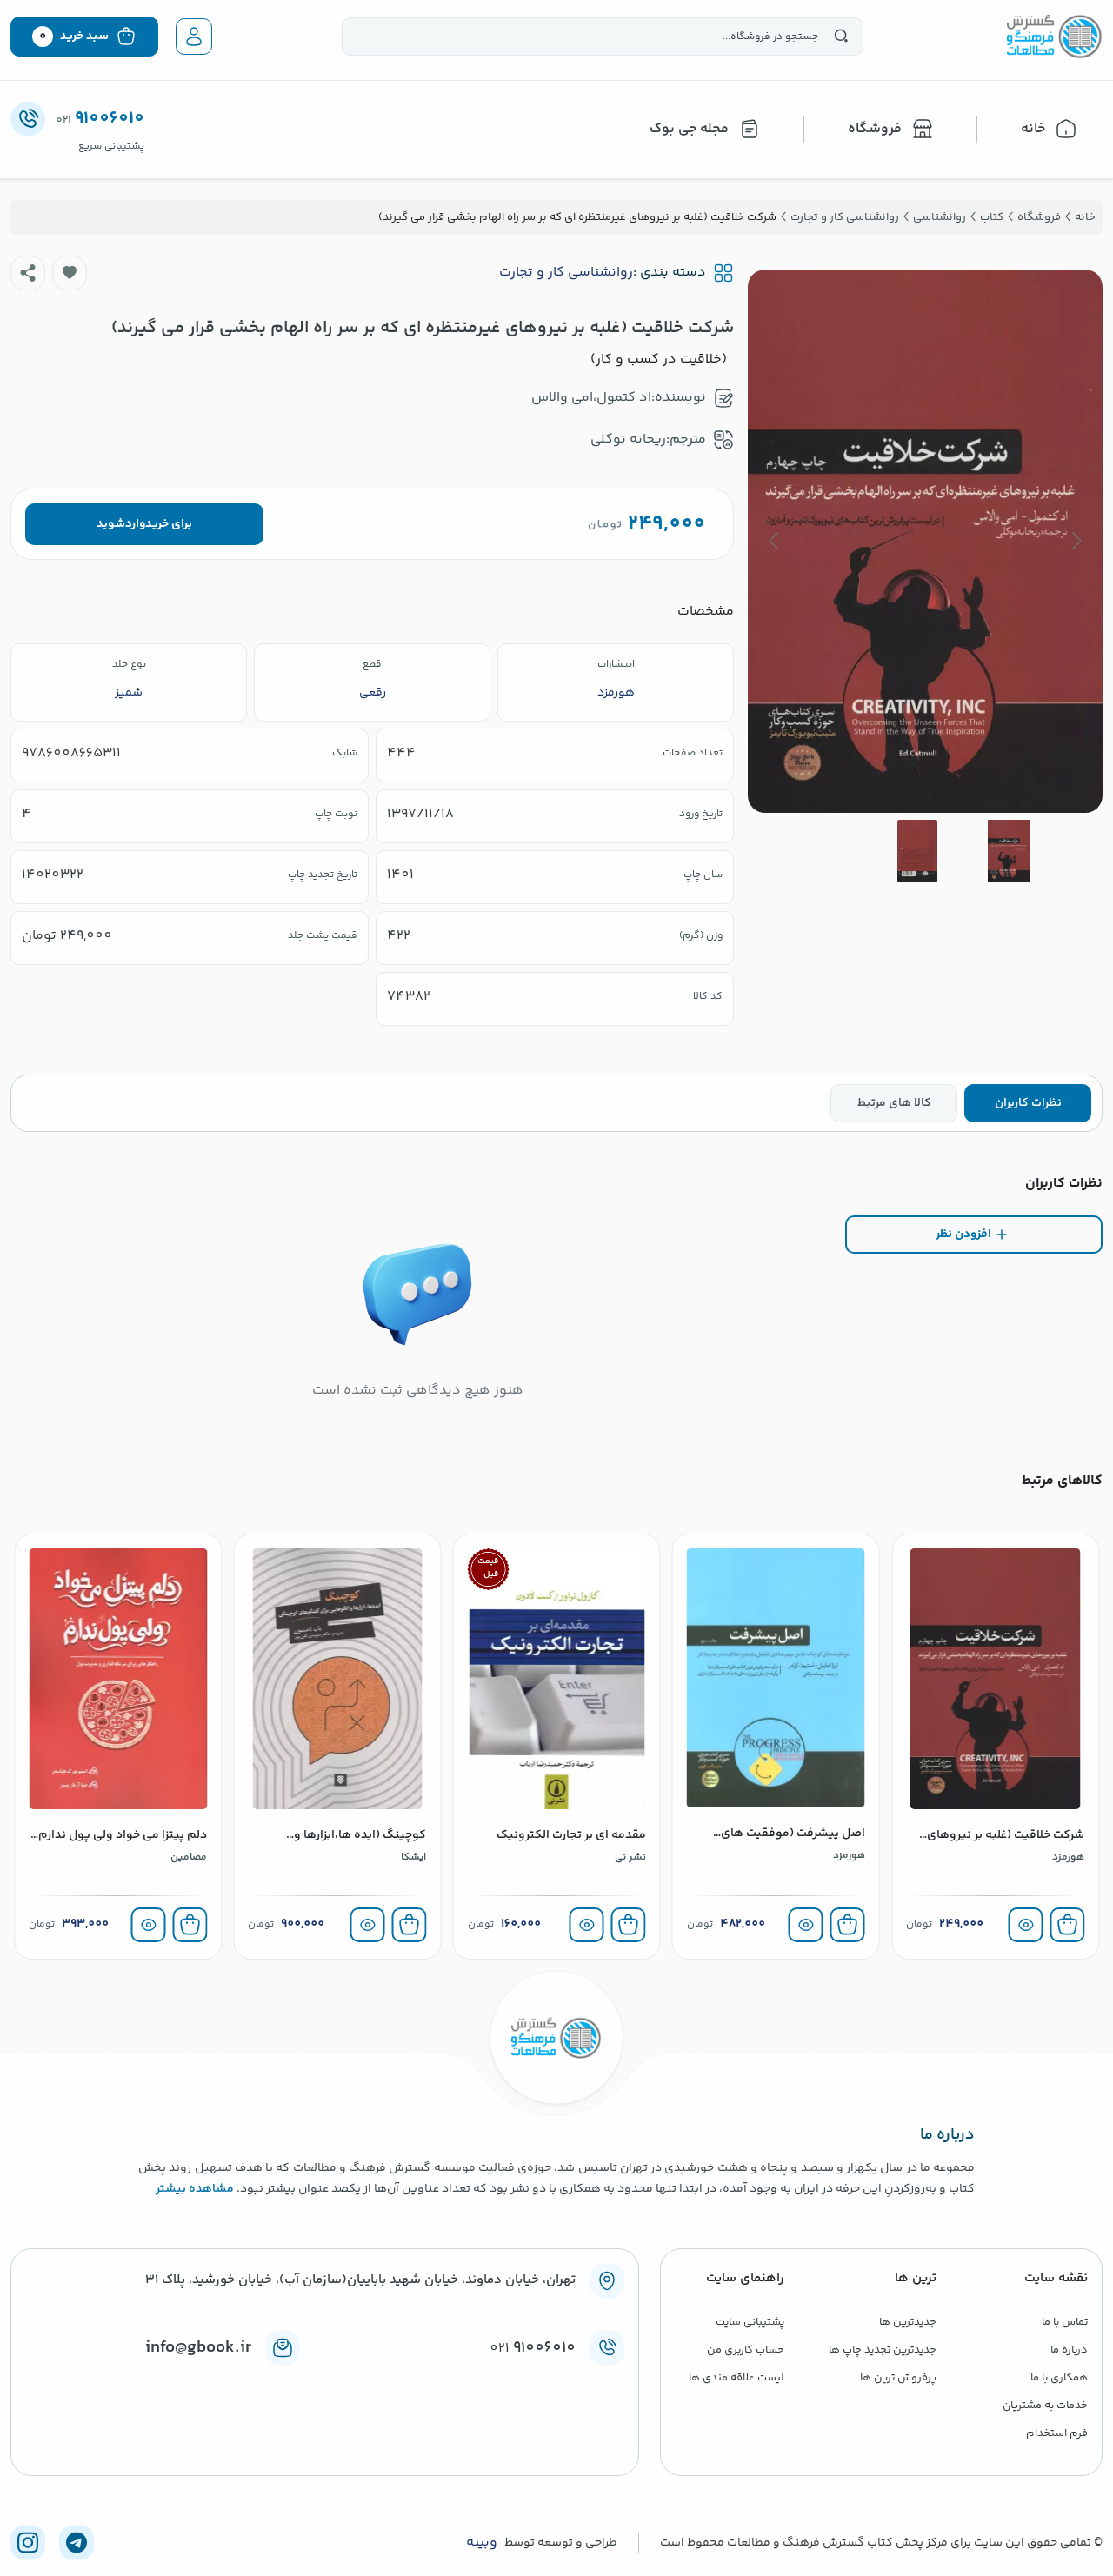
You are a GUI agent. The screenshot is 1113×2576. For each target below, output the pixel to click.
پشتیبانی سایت (750, 2322)
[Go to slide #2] (917, 851)
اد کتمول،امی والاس (591, 398)
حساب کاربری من (746, 2350)
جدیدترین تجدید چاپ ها (883, 2350)
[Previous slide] (1076, 541)
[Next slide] (775, 541)
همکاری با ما (1059, 2378)
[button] (70, 273)
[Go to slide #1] (1009, 851)
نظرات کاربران (1028, 1103)
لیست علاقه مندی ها (736, 2378)
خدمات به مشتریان (1045, 2406)
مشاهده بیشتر (195, 2189)
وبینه (482, 2543)
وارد (135, 524)
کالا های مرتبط (894, 1103)
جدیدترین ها (908, 2322)
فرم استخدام (1057, 2433)
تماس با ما (1065, 2322)
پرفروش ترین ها (898, 2378)
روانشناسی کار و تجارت (566, 273)
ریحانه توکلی (628, 439)
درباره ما (1069, 2350)
